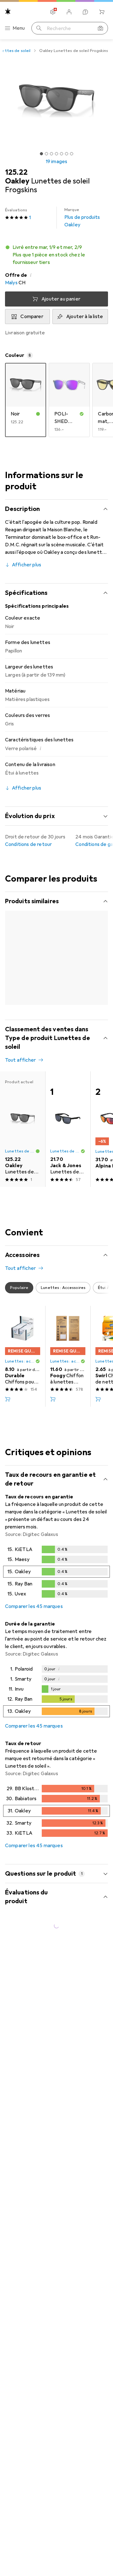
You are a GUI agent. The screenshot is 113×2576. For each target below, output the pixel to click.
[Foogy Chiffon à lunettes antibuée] (68, 1368)
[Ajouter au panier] (8, 1411)
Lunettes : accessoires (20, 1373)
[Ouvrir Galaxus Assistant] (85, 12)
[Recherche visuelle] (100, 28)
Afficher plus (27, 565)
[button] (56, 255)
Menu (19, 28)
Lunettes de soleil (20, 981)
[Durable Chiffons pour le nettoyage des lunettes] (23, 1368)
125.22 (16, 172)
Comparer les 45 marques (34, 1618)
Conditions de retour (28, 844)
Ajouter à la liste (85, 317)
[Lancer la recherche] (39, 28)
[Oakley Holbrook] (68, 971)
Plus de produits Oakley (82, 218)
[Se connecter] (69, 12)
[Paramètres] (53, 12)
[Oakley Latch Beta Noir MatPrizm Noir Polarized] (23, 971)
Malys (11, 283)
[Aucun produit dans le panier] (102, 12)
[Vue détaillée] (56, 1584)
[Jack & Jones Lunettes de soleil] (68, 1141)
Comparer (32, 317)
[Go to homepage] (8, 11)
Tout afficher (20, 914)
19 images (56, 162)
